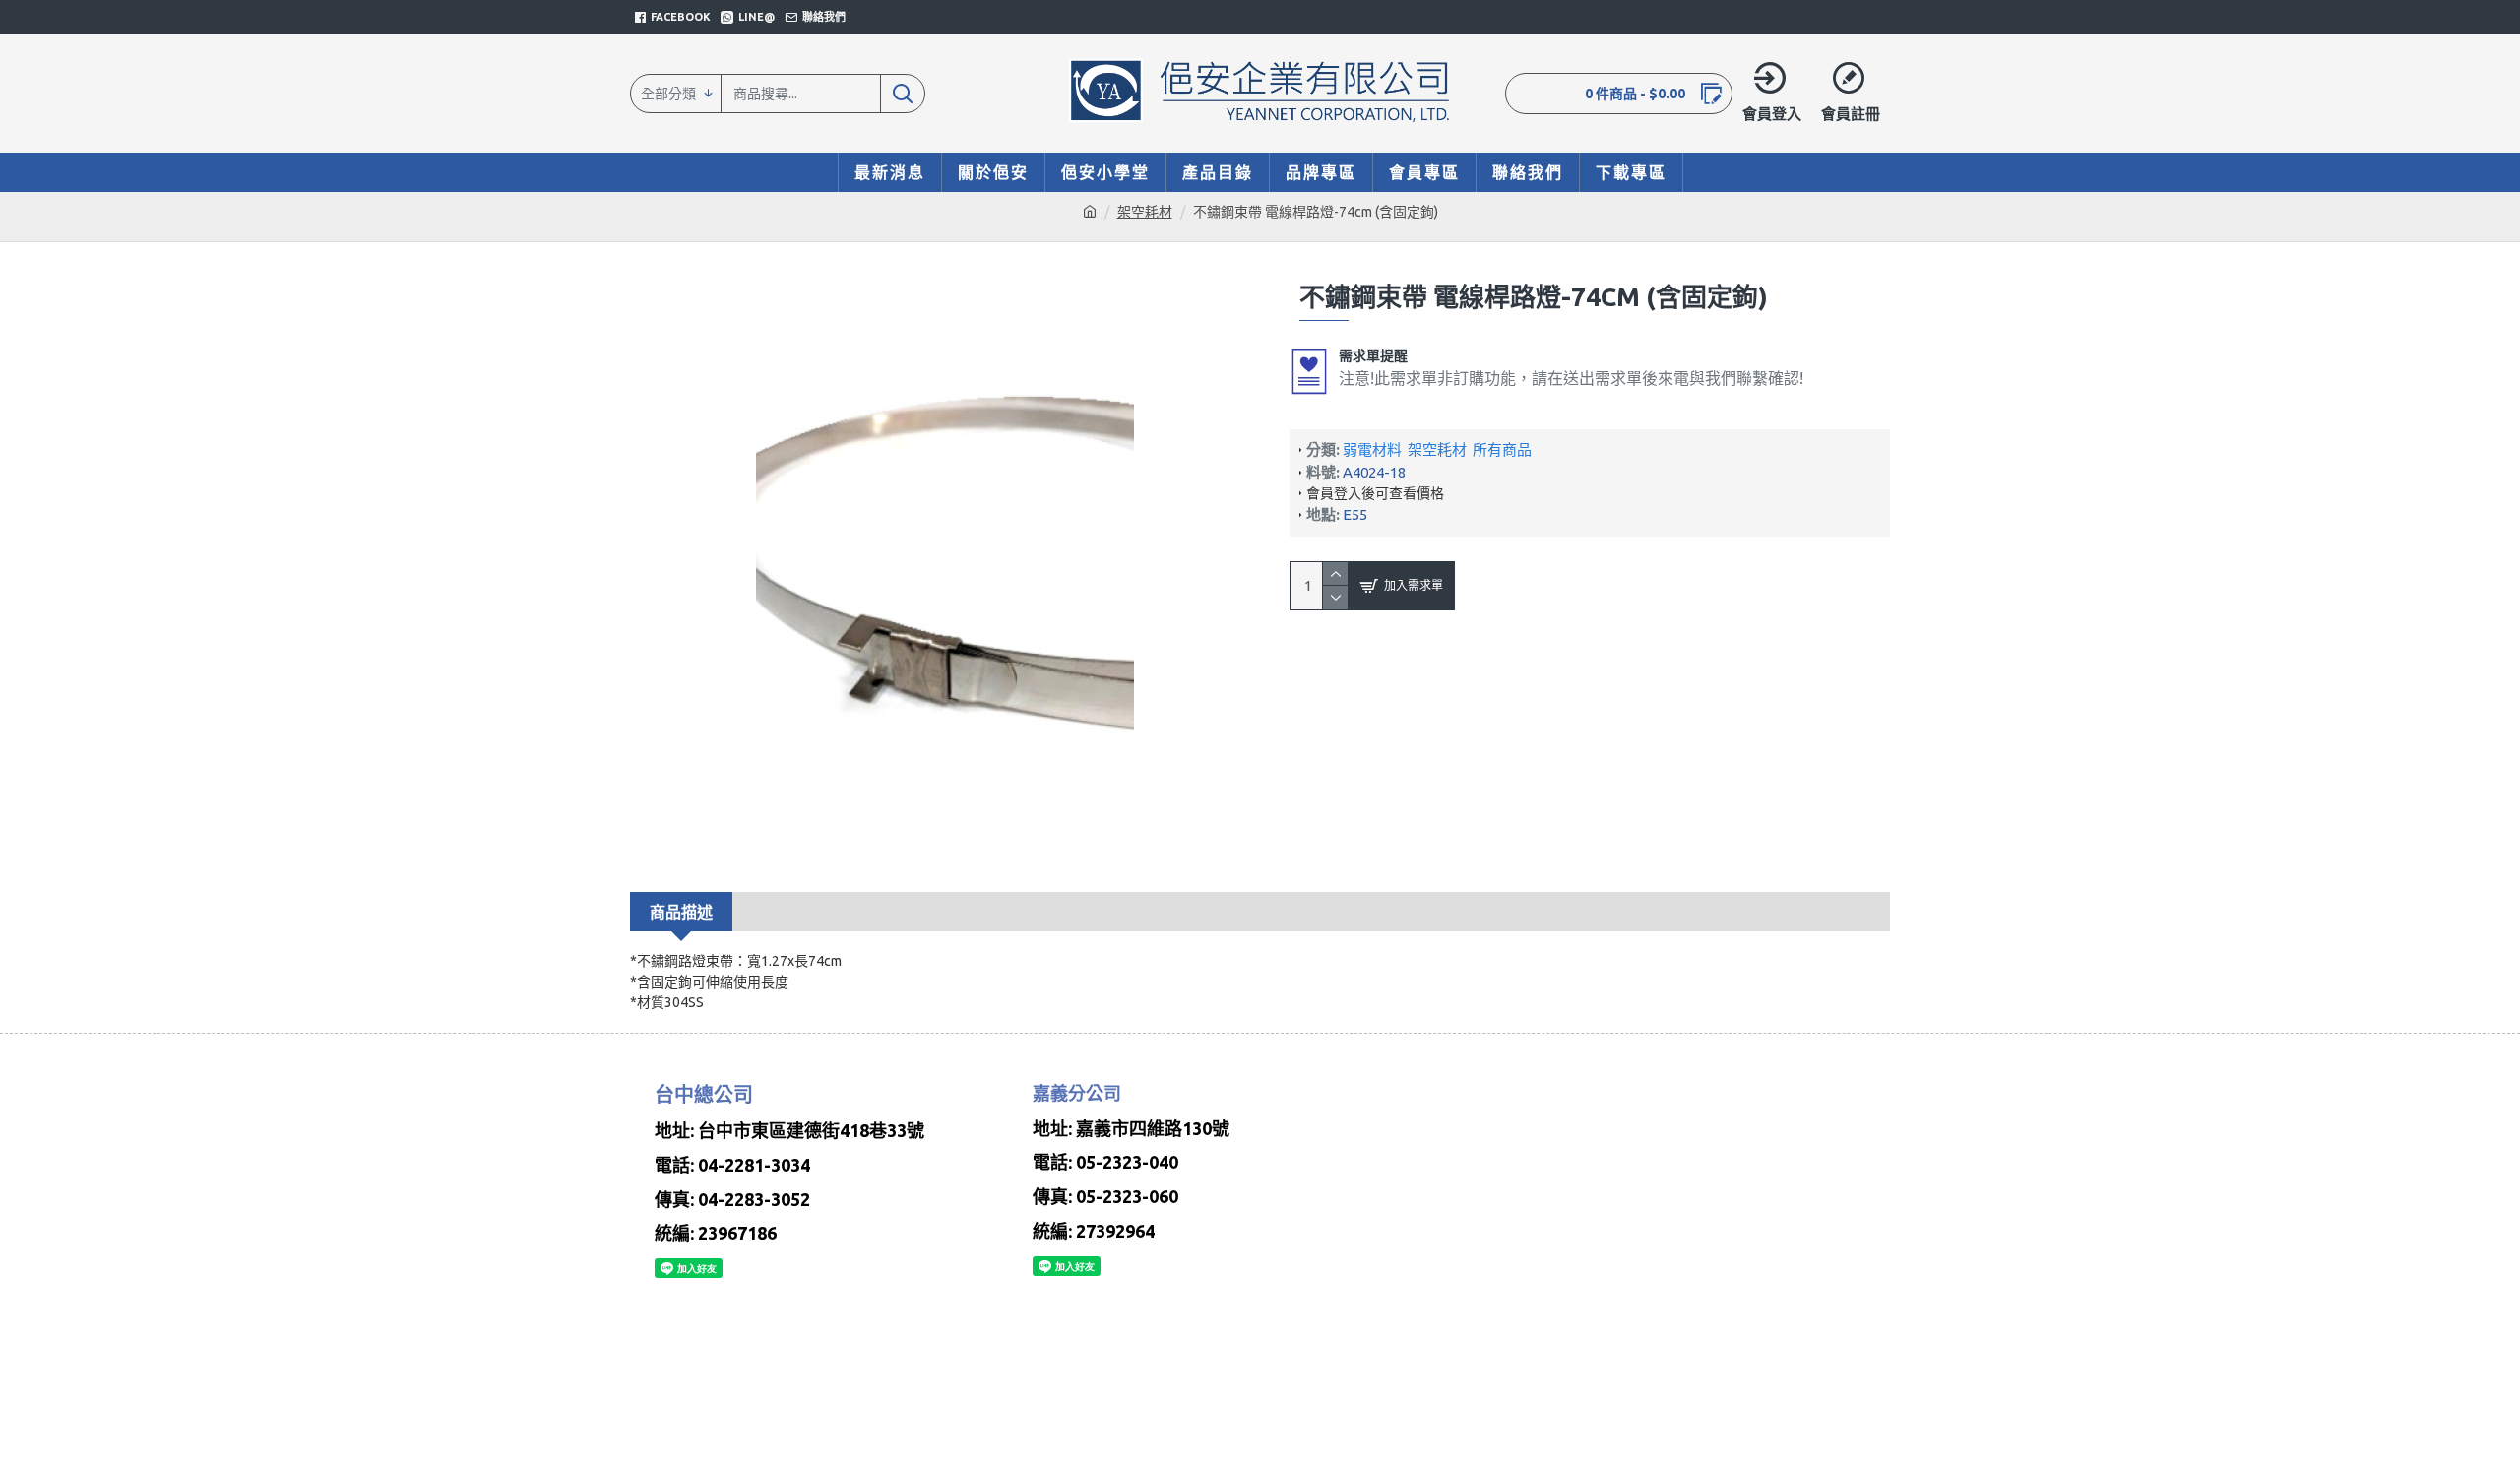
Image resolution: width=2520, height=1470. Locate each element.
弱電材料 (1372, 449)
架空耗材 (1145, 212)
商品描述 (681, 912)
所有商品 (1502, 449)
